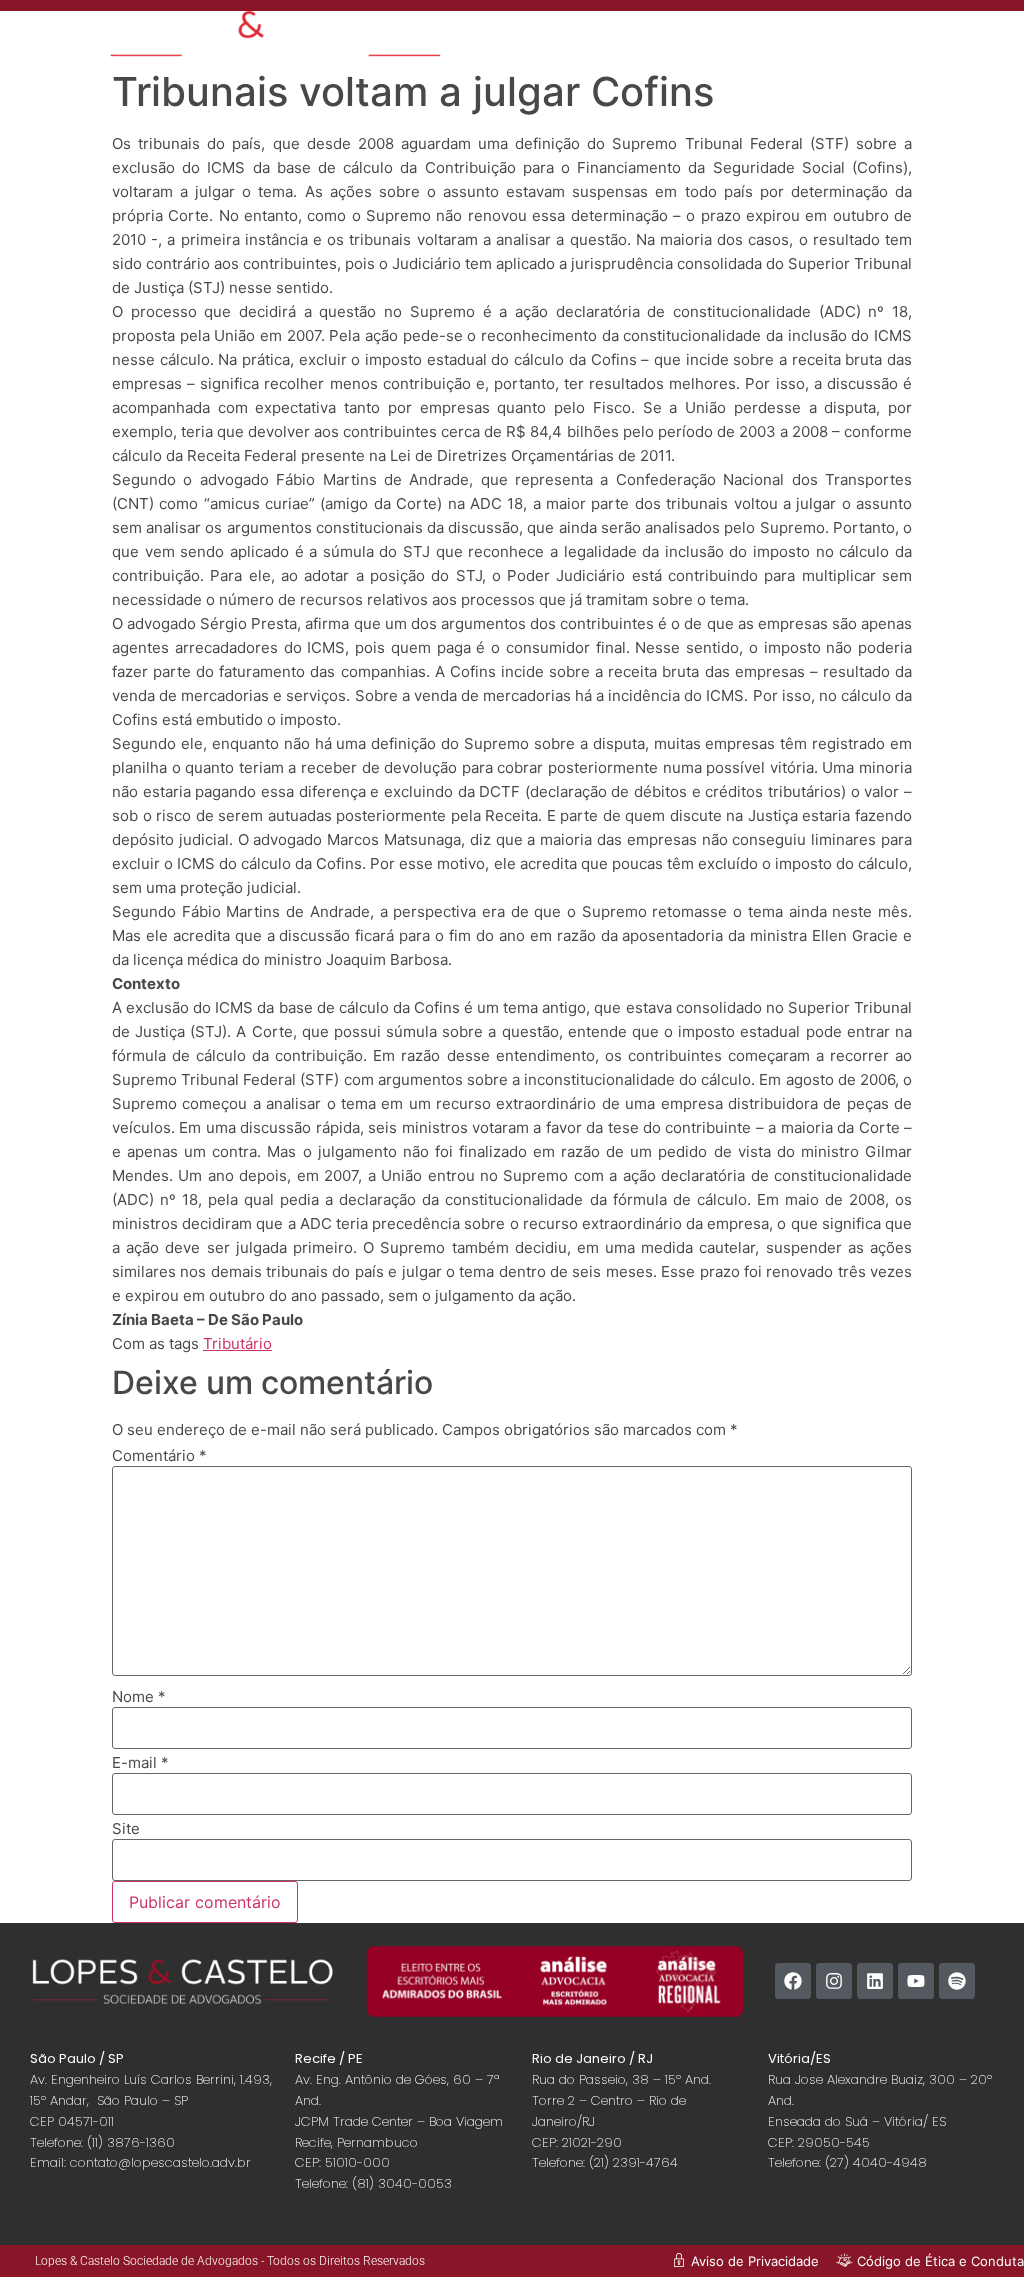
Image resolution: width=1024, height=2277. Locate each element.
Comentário (159, 1455)
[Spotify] (957, 1981)
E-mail (140, 1762)
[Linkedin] (875, 1981)
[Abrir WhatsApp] (974, 2226)
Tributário (237, 1343)
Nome (139, 1696)
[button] (947, 42)
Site (126, 1828)
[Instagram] (834, 1981)
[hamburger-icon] (837, 35)
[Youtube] (916, 1981)
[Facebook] (793, 1981)
